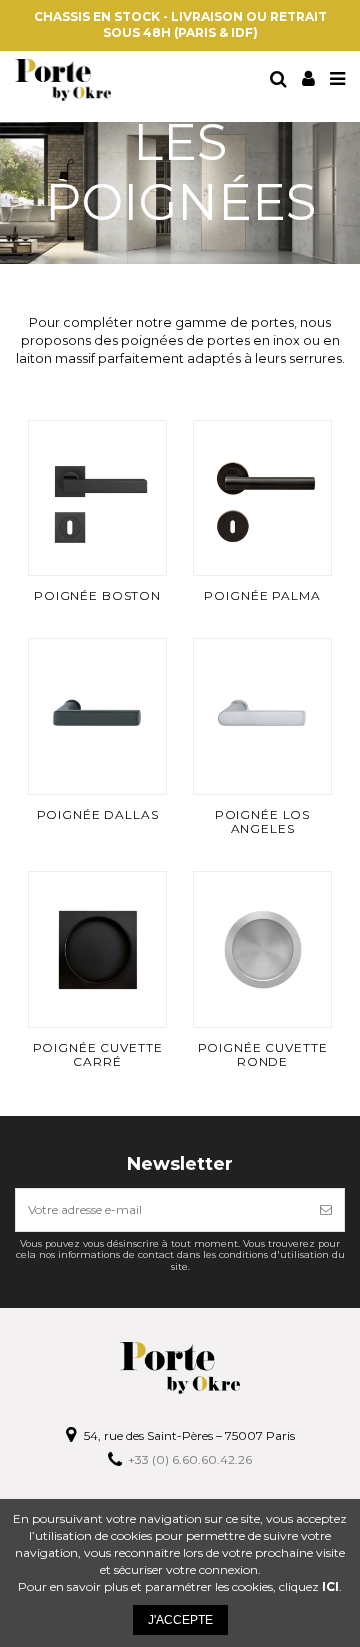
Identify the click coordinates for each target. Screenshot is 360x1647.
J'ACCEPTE (180, 1620)
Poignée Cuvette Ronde (263, 1054)
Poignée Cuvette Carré (98, 1054)
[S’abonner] (326, 1210)
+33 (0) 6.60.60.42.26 (190, 1459)
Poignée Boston (97, 595)
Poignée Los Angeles (262, 821)
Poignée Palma (262, 595)
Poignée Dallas (98, 814)
